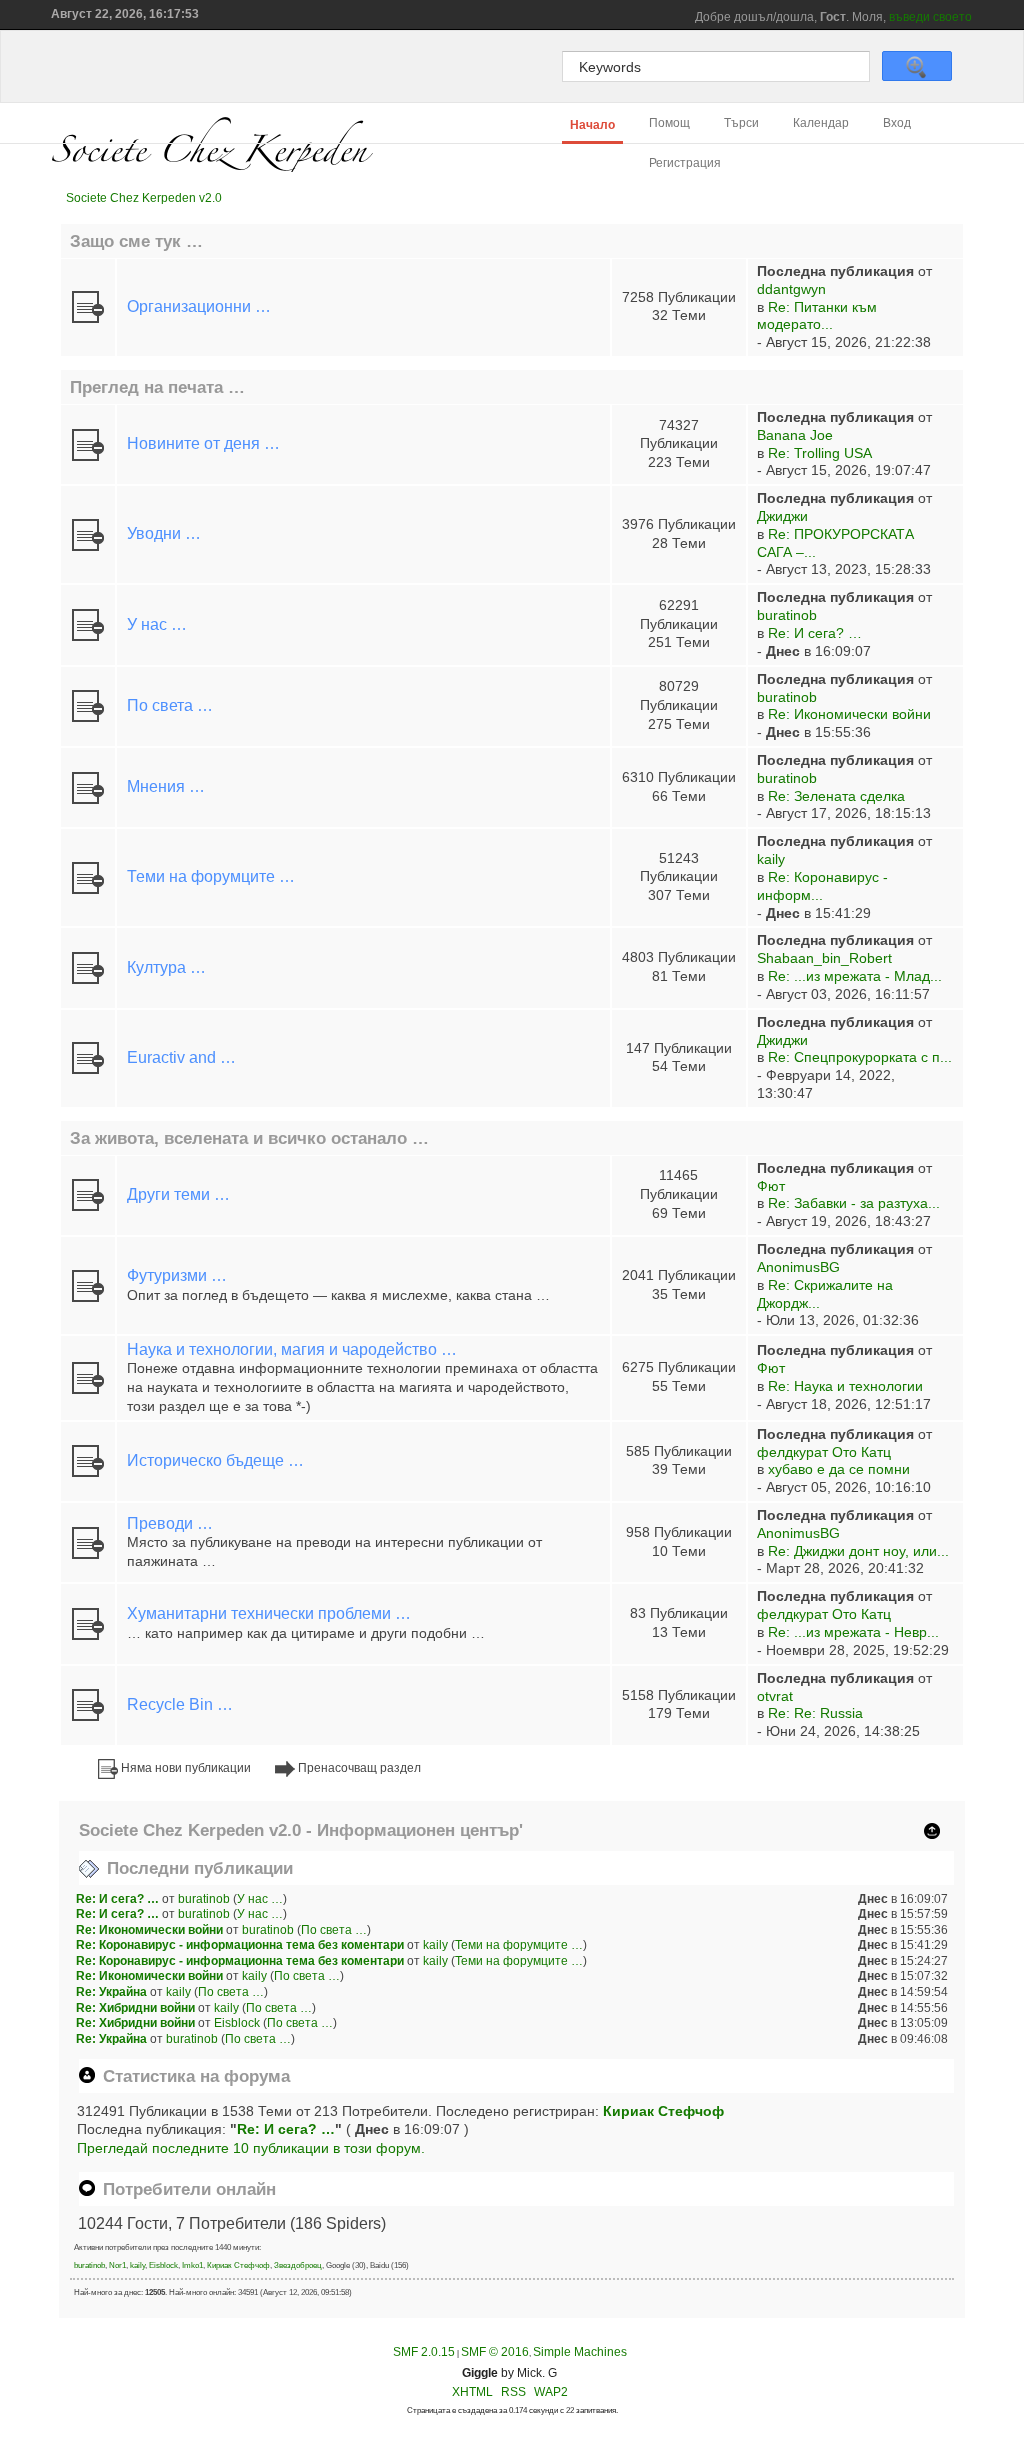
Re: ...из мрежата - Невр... (853, 1632)
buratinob (787, 615)
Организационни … (199, 306)
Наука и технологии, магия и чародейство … (292, 1349)
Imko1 (192, 2265)
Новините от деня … (203, 443)
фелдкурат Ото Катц (824, 1452)
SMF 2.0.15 (424, 2352)
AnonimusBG (798, 1267)
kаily (771, 859)
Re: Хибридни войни (135, 2008)
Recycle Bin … (180, 1704)
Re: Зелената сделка (836, 796)
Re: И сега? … (815, 633)
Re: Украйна (111, 1992)
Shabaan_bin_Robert (824, 958)
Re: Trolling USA (820, 453)
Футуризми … (177, 1275)
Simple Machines (580, 2352)
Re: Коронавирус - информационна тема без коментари (240, 1945)
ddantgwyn (791, 289)
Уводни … (164, 533)
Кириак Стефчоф (663, 2111)
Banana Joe (795, 435)
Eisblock (237, 2023)
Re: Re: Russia (815, 1713)
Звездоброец (298, 2265)
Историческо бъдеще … (215, 1460)
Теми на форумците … (211, 876)
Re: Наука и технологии (845, 1386)
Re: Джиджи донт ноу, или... (858, 1551)
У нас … (157, 624)
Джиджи (782, 516)
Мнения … (166, 786)
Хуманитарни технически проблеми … (269, 1613)
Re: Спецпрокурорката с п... (860, 1057)
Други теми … (178, 1194)
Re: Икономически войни (849, 714)
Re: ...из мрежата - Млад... (855, 976)
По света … (170, 705)
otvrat (775, 1696)
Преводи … (170, 1523)
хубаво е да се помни (839, 1469)
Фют (771, 1186)
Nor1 (117, 2265)
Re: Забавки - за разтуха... (854, 1203)
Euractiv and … (181, 1057)
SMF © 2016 (495, 2352)
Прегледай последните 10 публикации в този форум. (251, 2148)
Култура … (166, 967)
